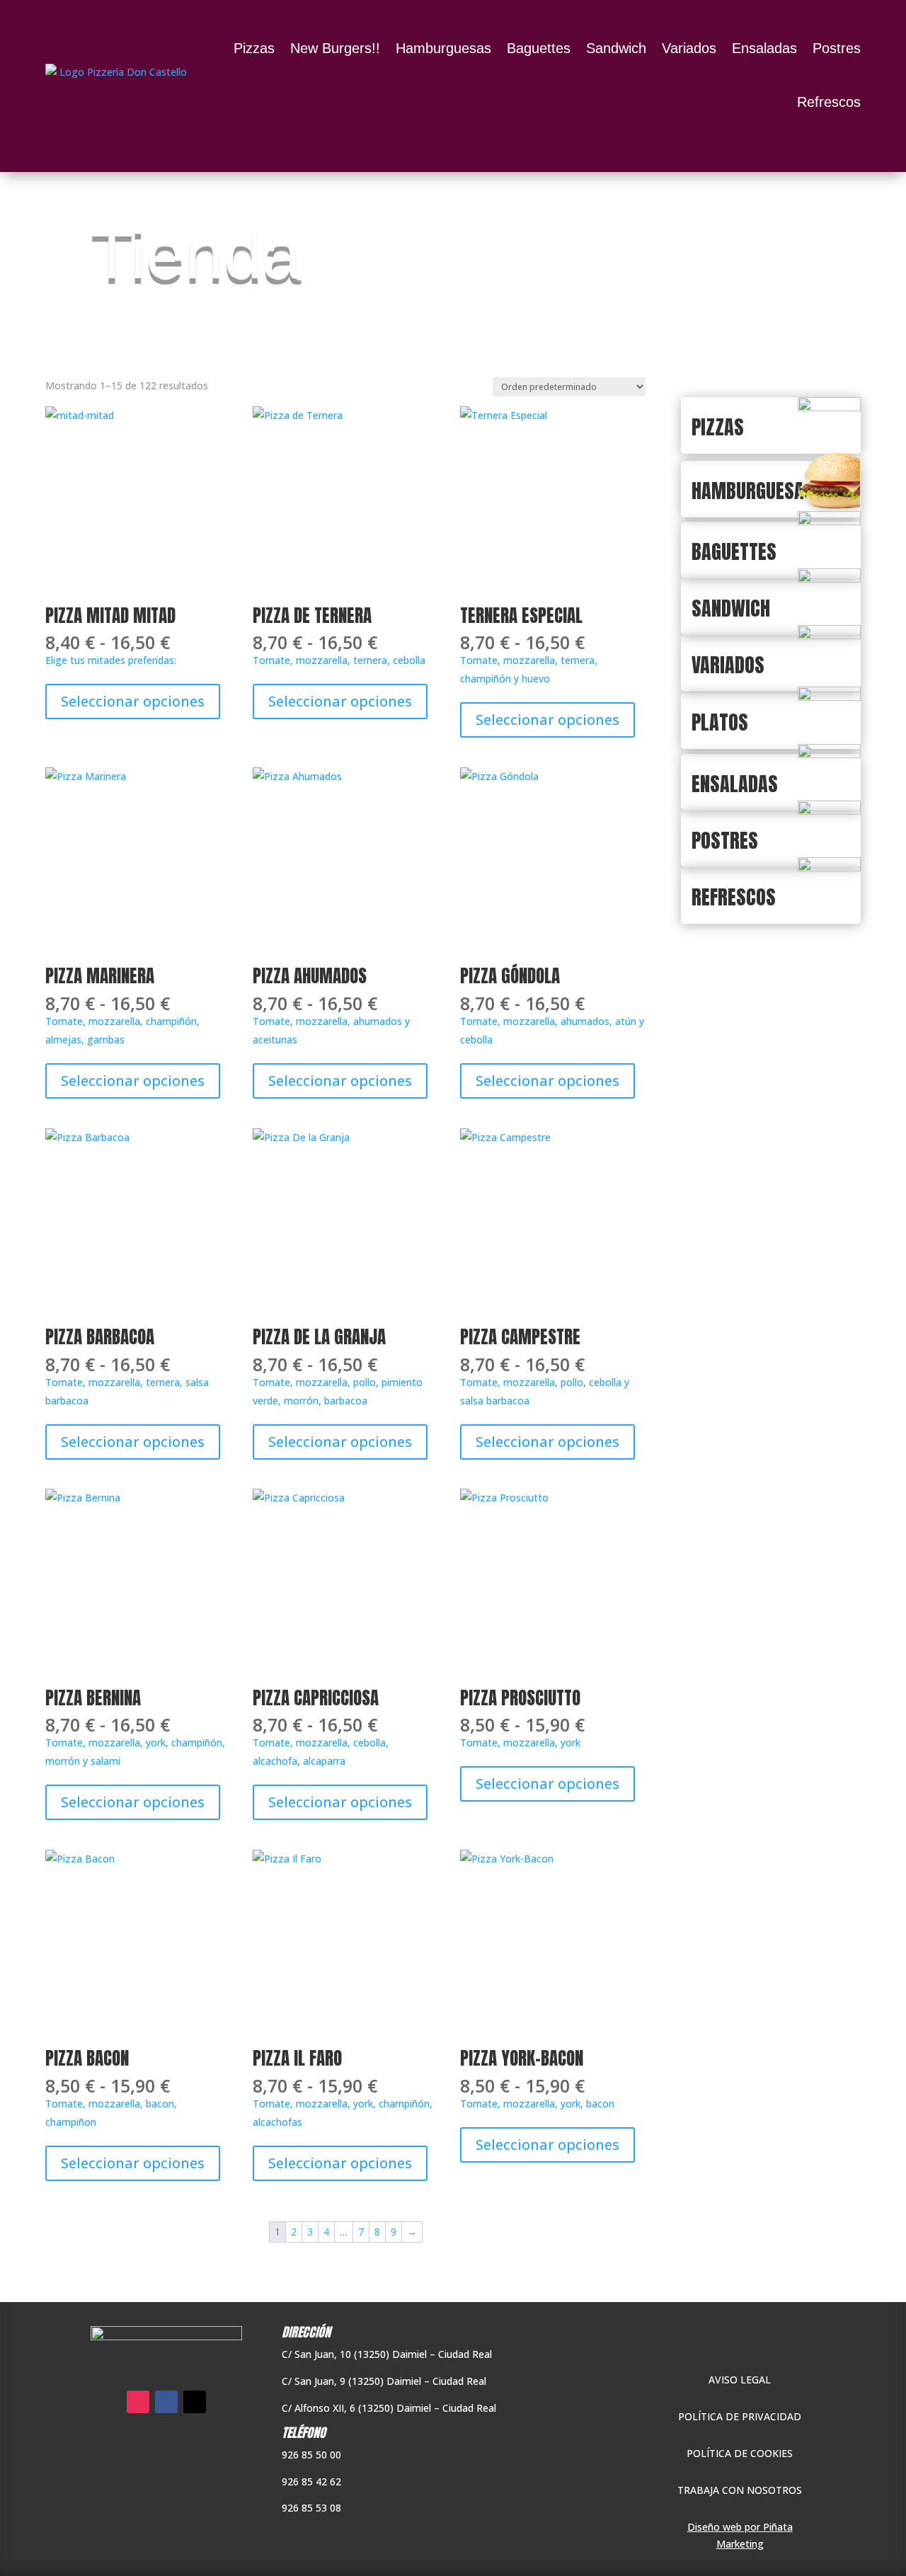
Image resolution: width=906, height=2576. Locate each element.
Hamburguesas (443, 48)
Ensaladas (764, 48)
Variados (689, 48)
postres (725, 840)
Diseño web (715, 2527)
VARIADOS (728, 665)
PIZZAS (718, 427)
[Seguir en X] (195, 2402)
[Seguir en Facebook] (166, 2402)
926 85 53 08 (311, 2508)
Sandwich (616, 48)
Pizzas (254, 48)
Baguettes (539, 48)
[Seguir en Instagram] (138, 2402)
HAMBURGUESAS (753, 491)
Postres (837, 48)
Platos (720, 722)
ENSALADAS (735, 784)
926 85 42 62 (311, 2481)
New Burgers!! (335, 48)
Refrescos (829, 102)
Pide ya (740, 2344)
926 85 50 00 (311, 2455)
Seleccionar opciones (133, 701)
